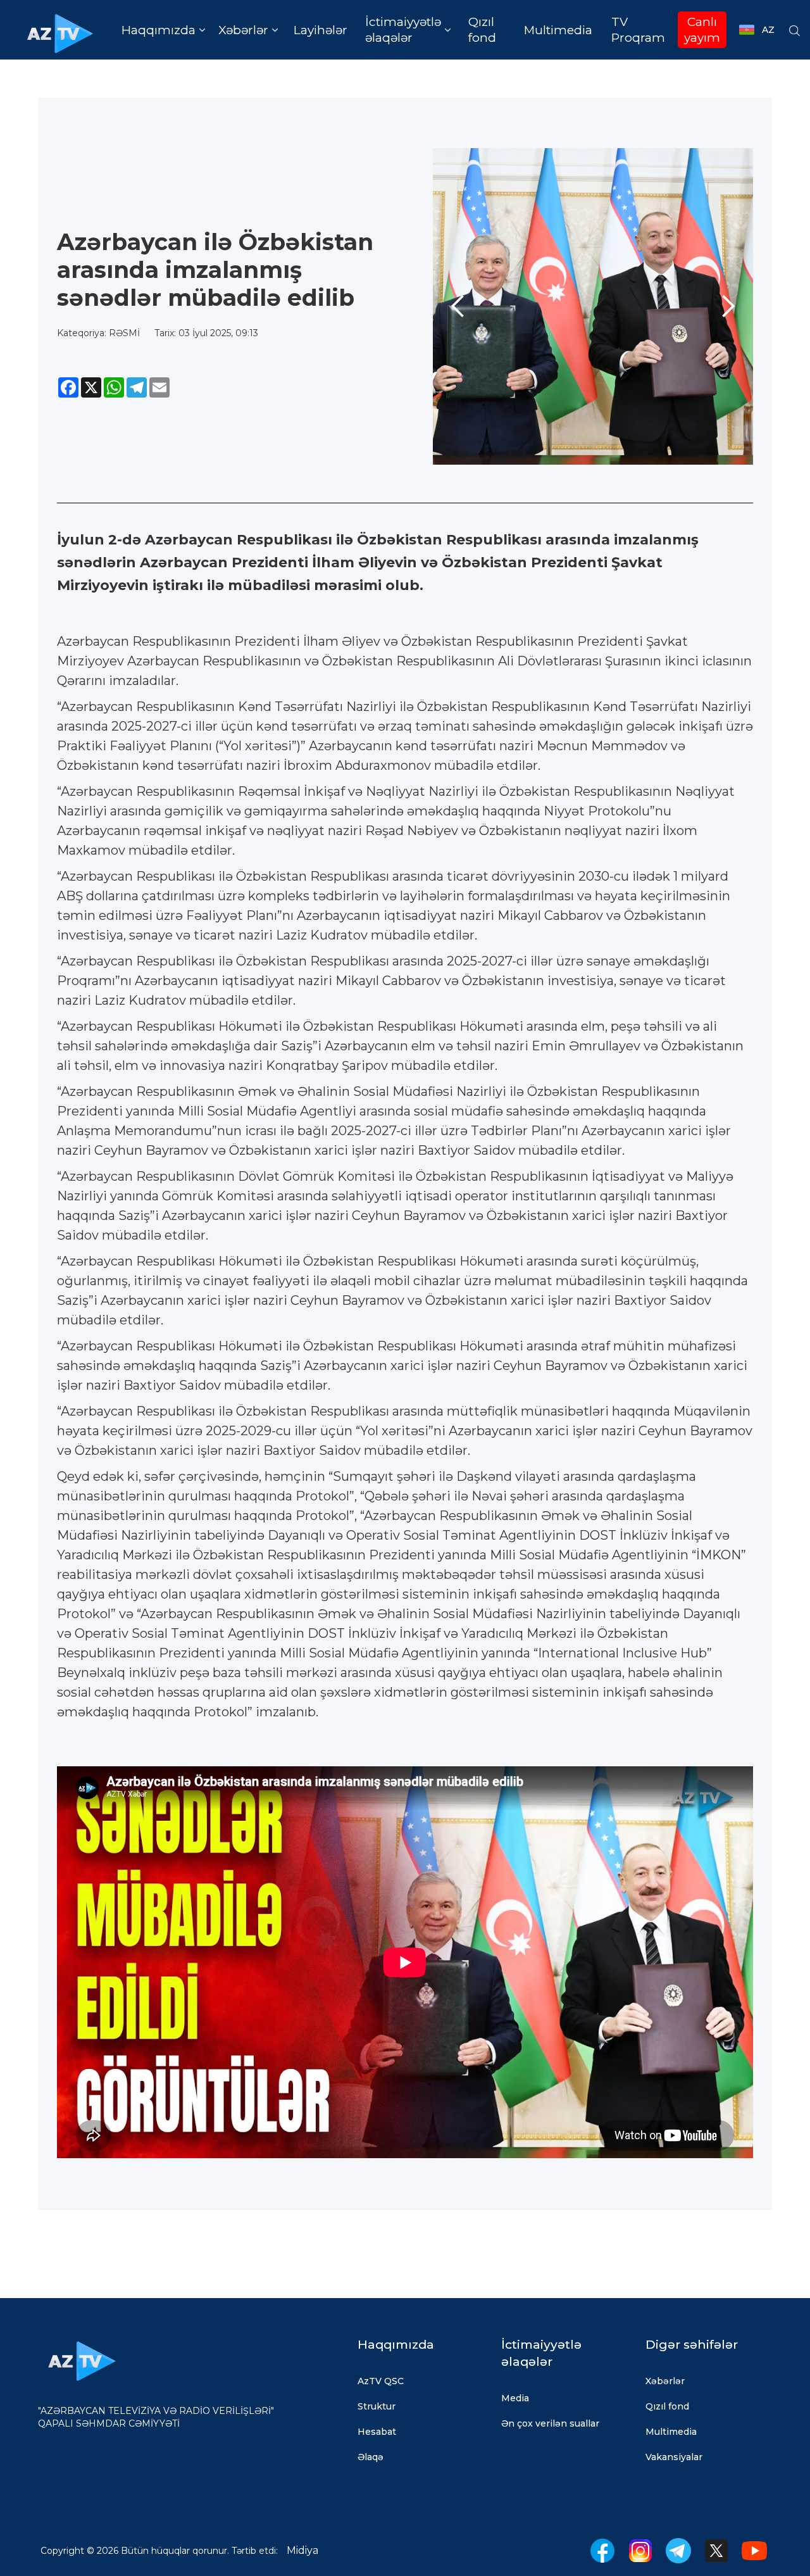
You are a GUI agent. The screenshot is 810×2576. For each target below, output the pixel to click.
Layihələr (321, 30)
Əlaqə (371, 2457)
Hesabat (377, 2432)
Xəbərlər (665, 2381)
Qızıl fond (482, 30)
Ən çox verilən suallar (550, 2423)
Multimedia (558, 30)
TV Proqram (638, 30)
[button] (163, 30)
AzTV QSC (381, 2381)
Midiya (302, 2550)
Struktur (377, 2406)
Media (515, 2398)
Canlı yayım (702, 30)
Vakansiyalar (674, 2457)
